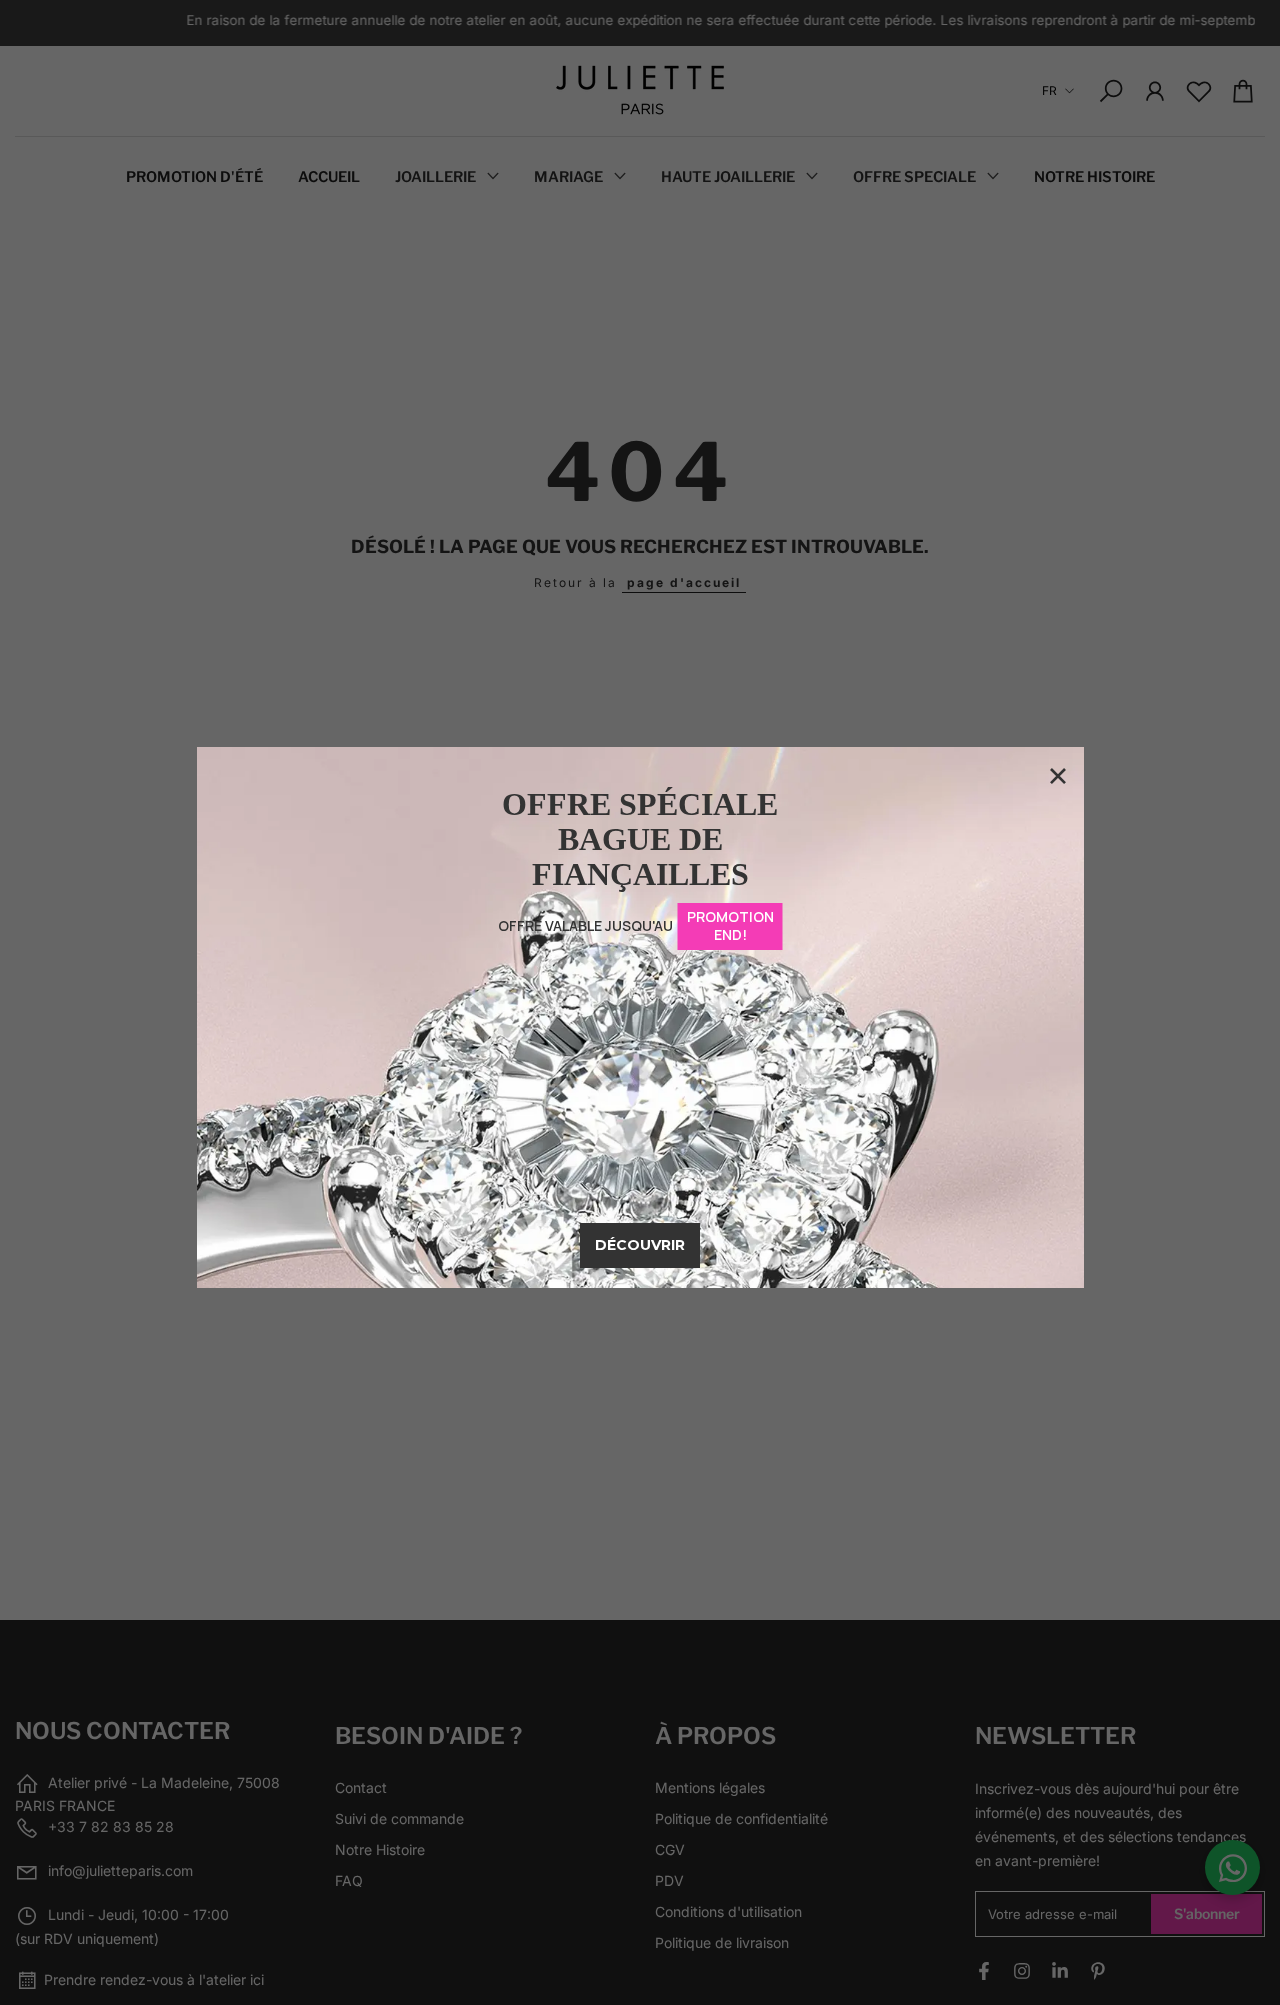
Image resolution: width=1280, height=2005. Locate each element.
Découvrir (640, 1245)
